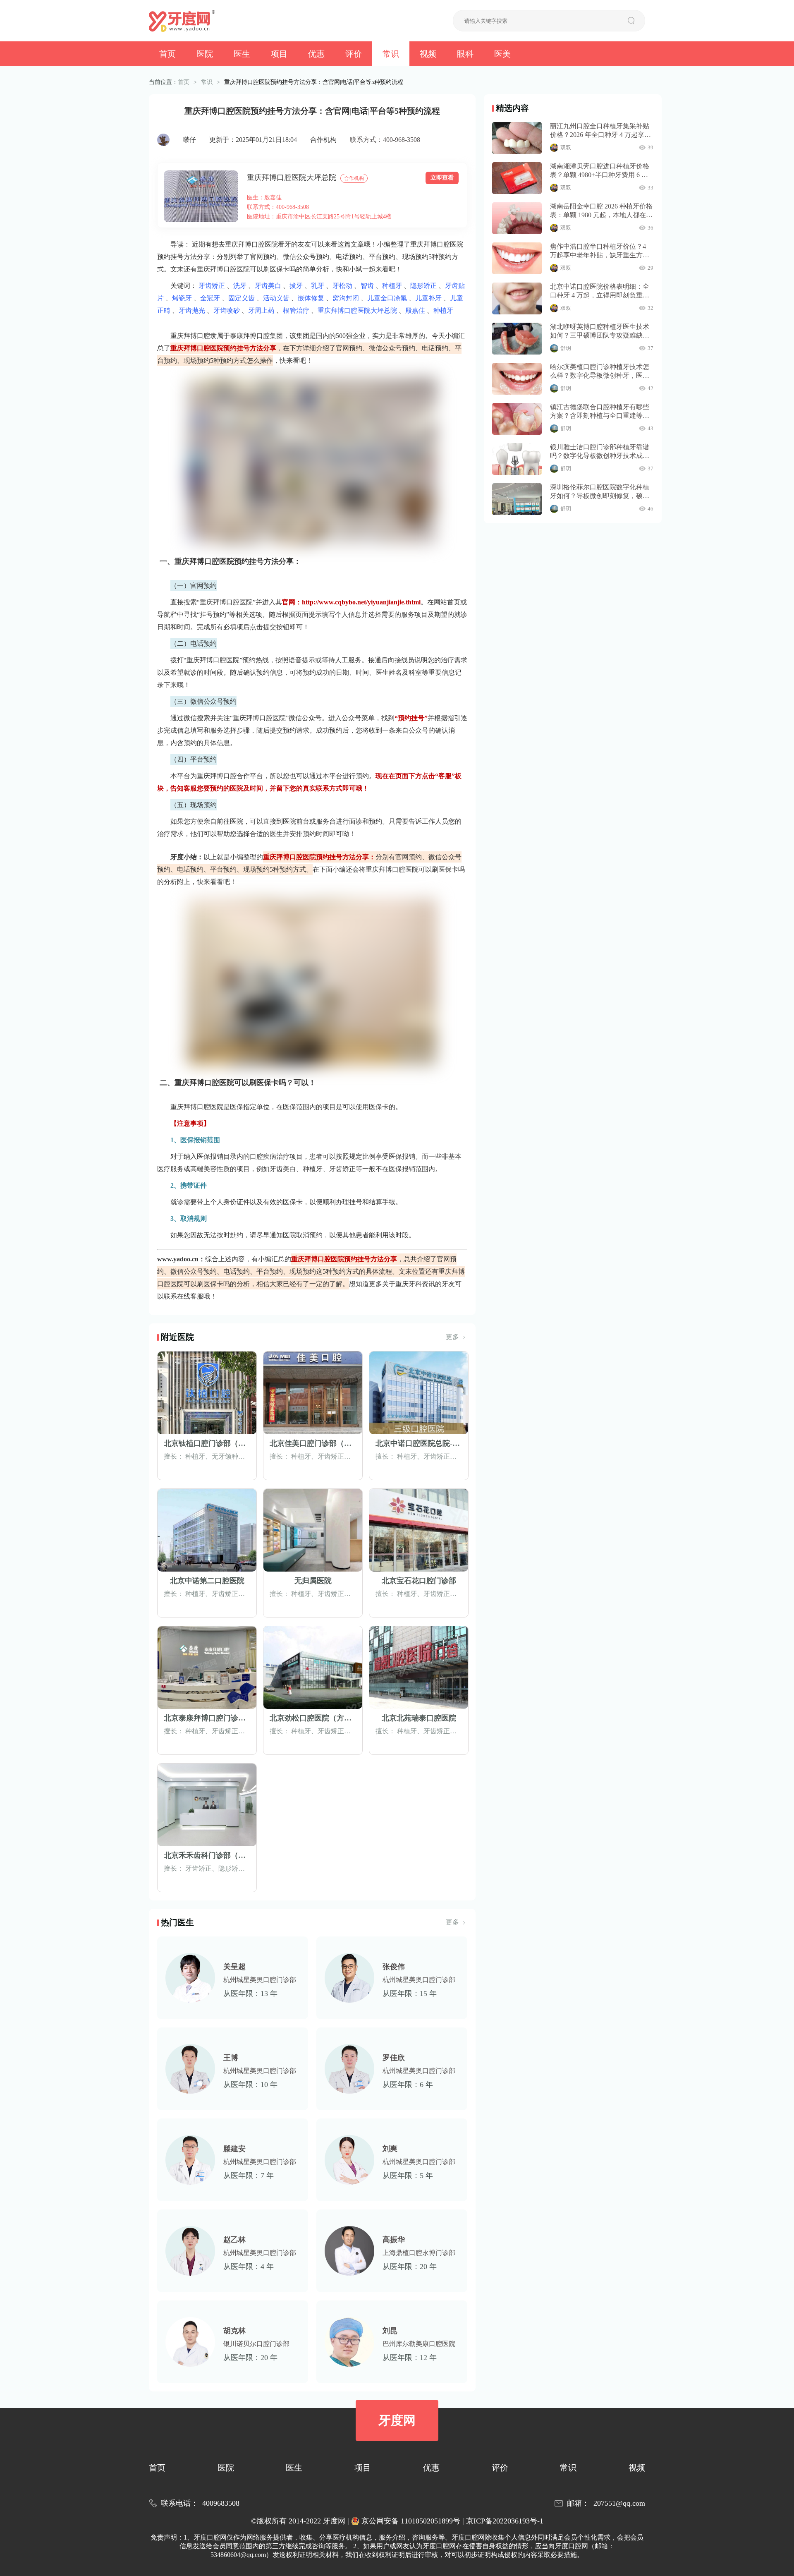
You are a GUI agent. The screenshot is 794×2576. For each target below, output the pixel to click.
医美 (502, 54)
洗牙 (240, 286)
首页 (167, 54)
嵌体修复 (311, 298)
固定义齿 (242, 298)
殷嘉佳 (415, 310)
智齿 (367, 286)
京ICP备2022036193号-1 (505, 2521)
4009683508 (221, 2503)
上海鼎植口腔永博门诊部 (419, 2253)
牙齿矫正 (212, 286)
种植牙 (392, 286)
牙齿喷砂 (227, 310)
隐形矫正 (423, 286)
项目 (279, 54)
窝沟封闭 (346, 298)
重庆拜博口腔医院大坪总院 (292, 177)
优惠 (316, 54)
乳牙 (318, 286)
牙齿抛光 (192, 310)
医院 (205, 54)
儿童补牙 (428, 298)
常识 (391, 54)
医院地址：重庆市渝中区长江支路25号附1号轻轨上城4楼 (319, 217)
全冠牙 (210, 298)
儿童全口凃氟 (387, 298)
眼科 (465, 54)
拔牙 (296, 286)
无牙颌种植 (228, 1456)
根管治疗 (296, 310)
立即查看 (442, 178)
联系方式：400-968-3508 (385, 140)
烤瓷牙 (182, 298)
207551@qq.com (619, 2503)
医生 (242, 54)
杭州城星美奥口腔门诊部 (260, 1980)
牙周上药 (261, 310)
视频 (428, 54)
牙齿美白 (268, 286)
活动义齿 (276, 298)
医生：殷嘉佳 (264, 198)
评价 (354, 54)
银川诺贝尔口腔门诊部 (256, 2344)
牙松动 (342, 286)
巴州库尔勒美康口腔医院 (419, 2344)
